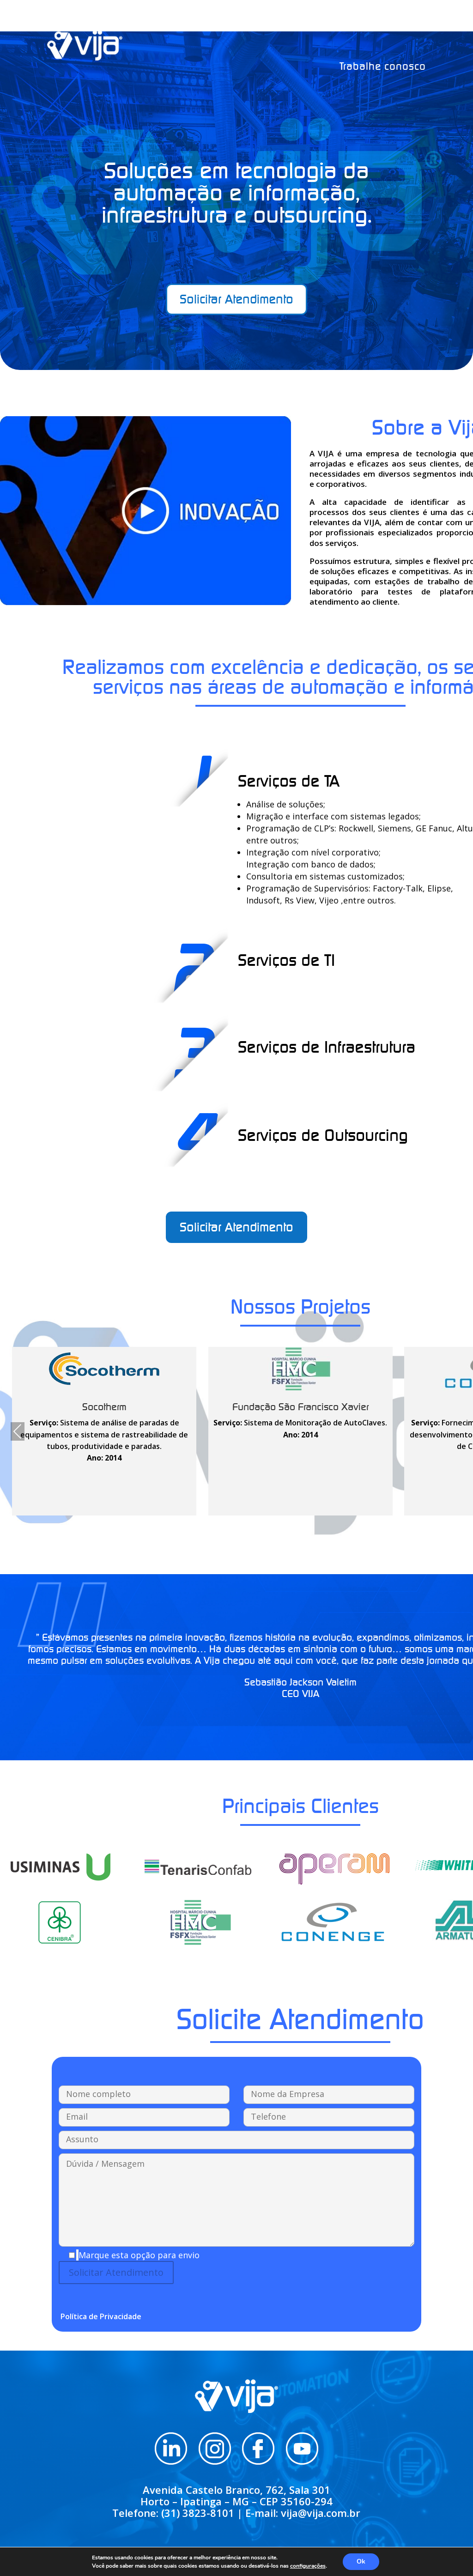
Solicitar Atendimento (236, 299)
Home (221, 24)
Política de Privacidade (101, 2316)
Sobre (259, 24)
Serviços (303, 24)
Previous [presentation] (18, 1432)
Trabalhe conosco (383, 66)
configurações (308, 2566)
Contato (407, 24)
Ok (361, 2561)
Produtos (356, 24)
